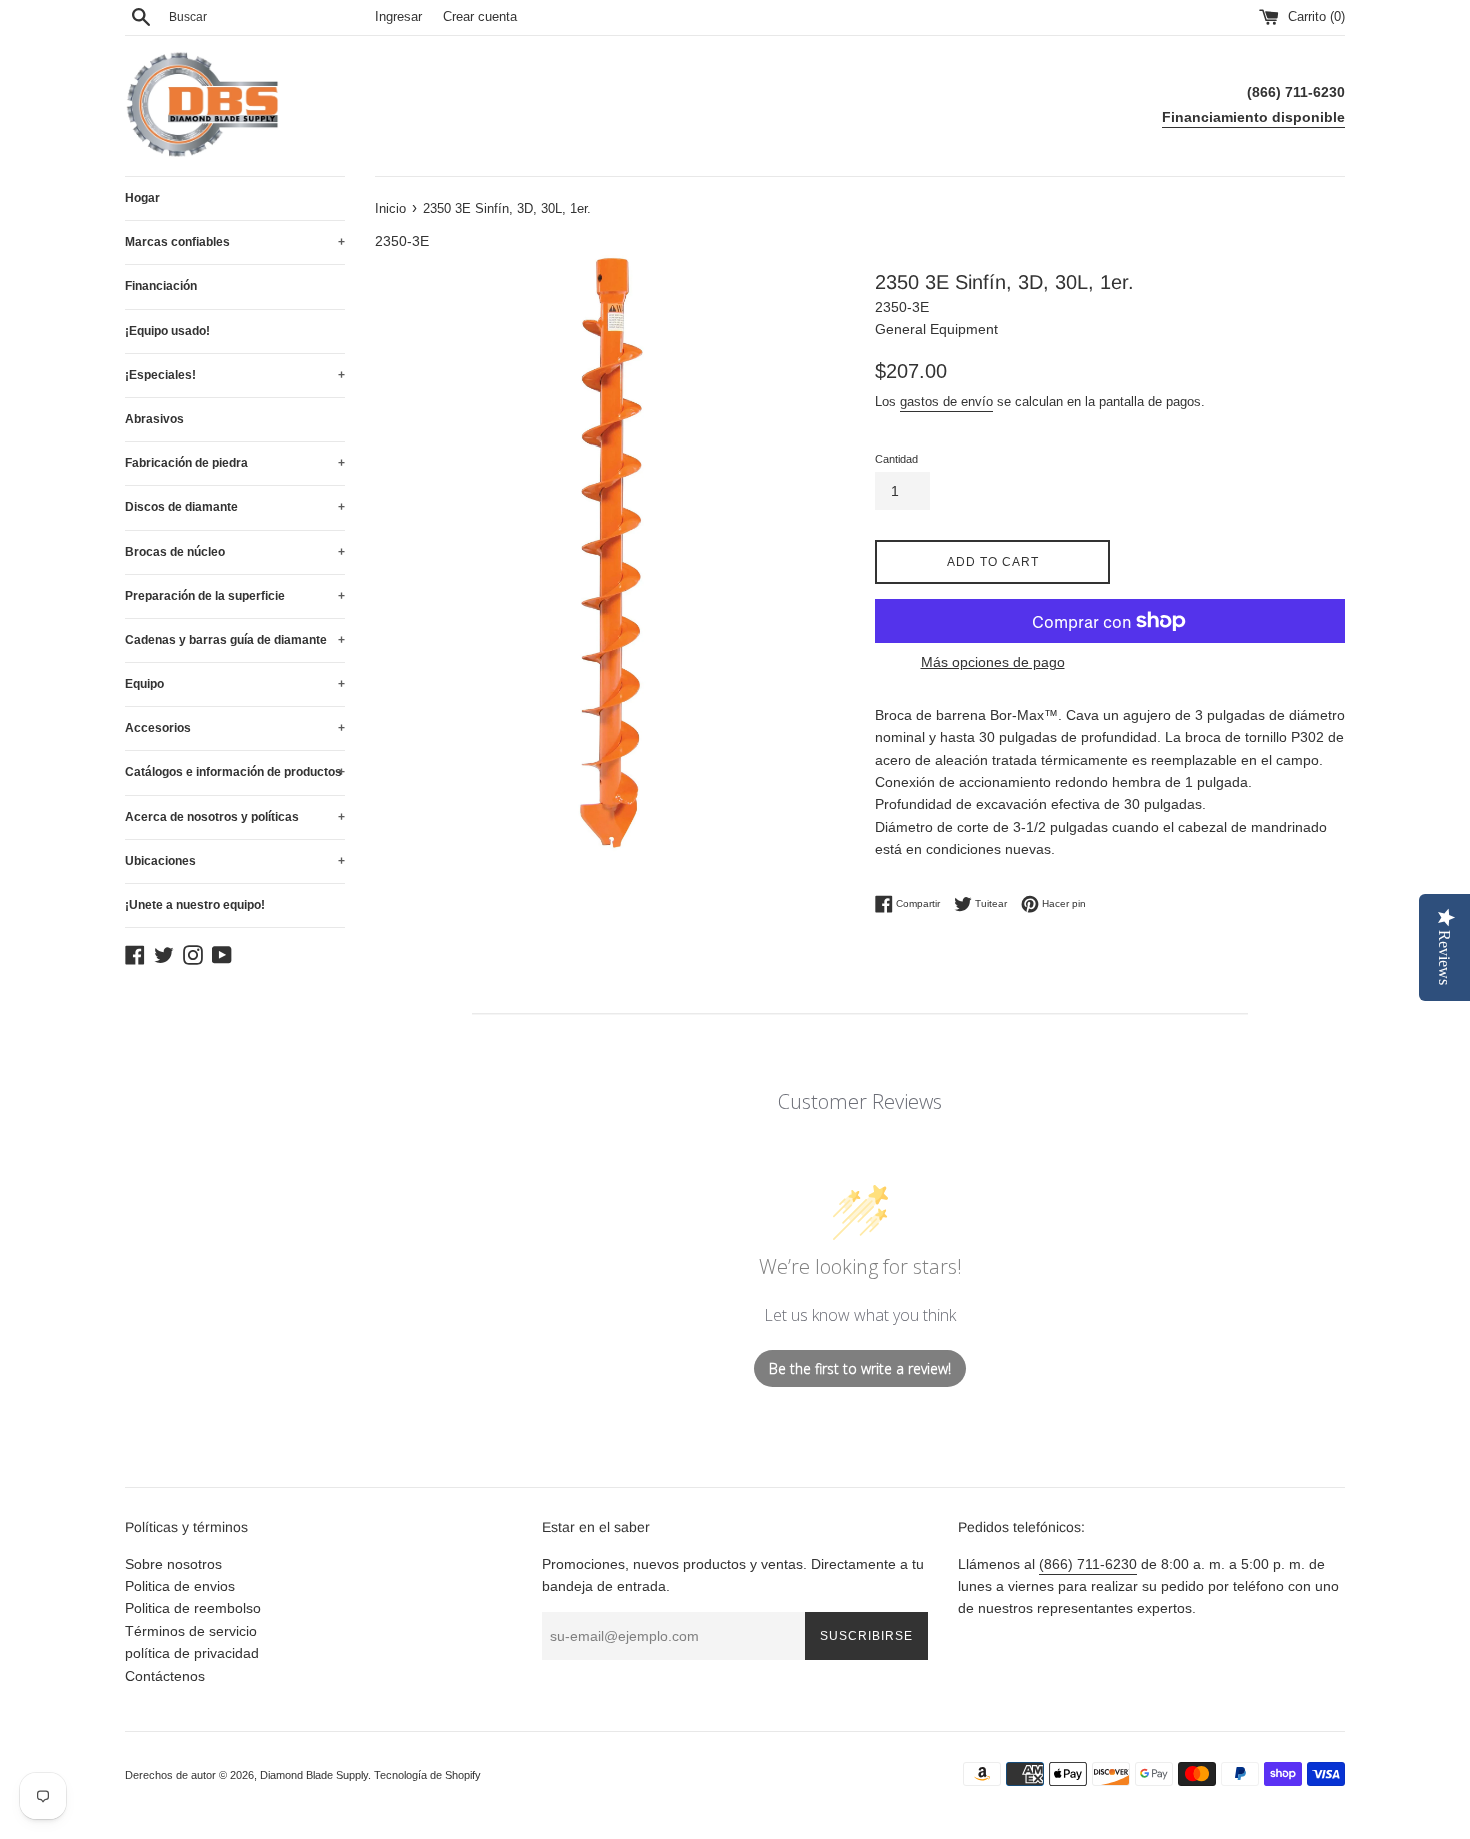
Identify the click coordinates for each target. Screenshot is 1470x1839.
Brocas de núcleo (235, 552)
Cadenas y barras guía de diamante (235, 640)
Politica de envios (180, 1586)
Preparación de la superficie (235, 596)
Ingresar (398, 17)
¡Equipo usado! (167, 331)
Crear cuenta (480, 17)
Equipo (235, 684)
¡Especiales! (235, 375)
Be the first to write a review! (860, 1368)
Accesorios (235, 728)
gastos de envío (946, 401)
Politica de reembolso (193, 1608)
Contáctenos (165, 1676)
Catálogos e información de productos (235, 772)
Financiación (161, 286)
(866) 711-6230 (1088, 1564)
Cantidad (896, 459)
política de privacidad (192, 1653)
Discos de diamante (235, 507)
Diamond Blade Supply (314, 1775)
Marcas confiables (235, 242)
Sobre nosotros (173, 1564)
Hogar (142, 198)
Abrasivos (154, 419)
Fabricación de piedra (235, 463)
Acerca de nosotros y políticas (235, 817)
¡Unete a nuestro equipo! (195, 905)
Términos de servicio (191, 1631)
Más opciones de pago (993, 662)
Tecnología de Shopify (427, 1775)
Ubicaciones (235, 861)
